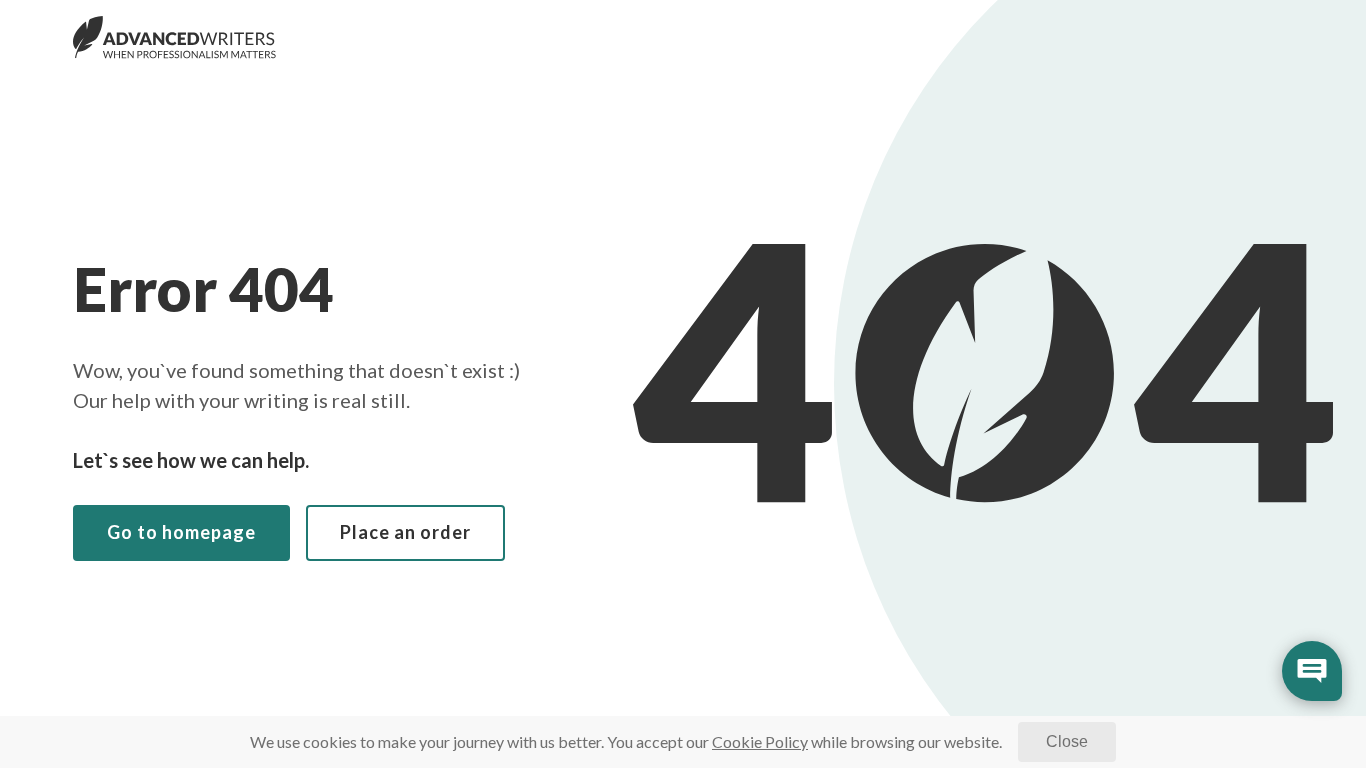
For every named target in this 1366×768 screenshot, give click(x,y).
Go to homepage (181, 532)
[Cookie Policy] (760, 741)
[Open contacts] (1312, 671)
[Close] (1067, 742)
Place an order (405, 532)
